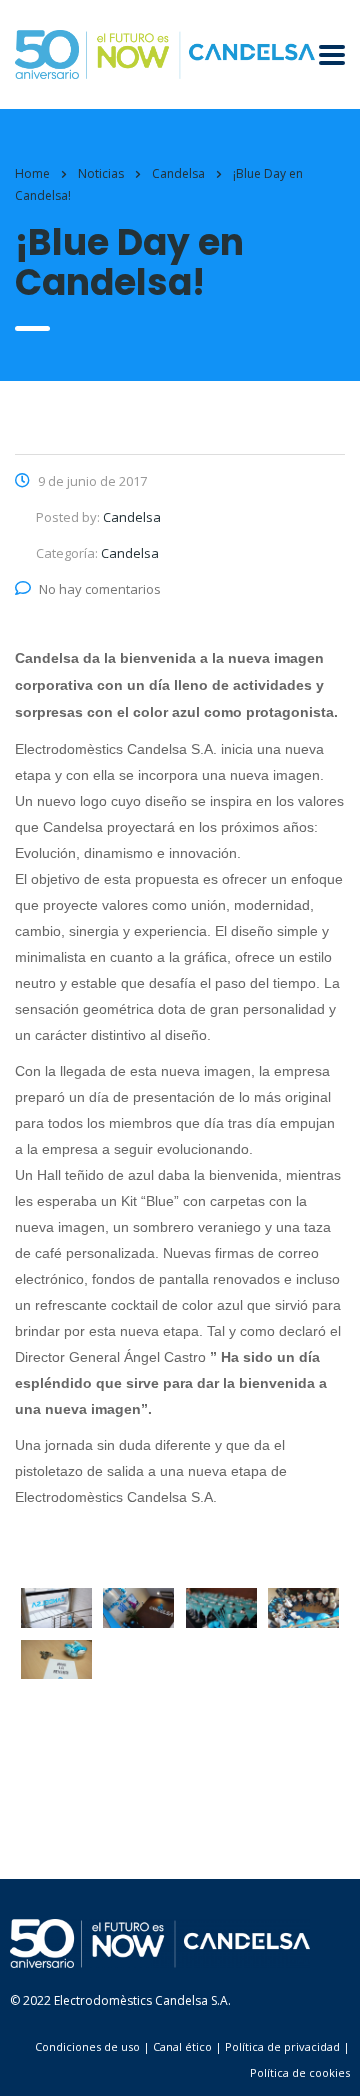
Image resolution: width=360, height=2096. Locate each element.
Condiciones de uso (87, 2046)
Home (32, 173)
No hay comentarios (100, 589)
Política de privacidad (282, 2046)
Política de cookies (300, 2072)
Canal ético (182, 2046)
